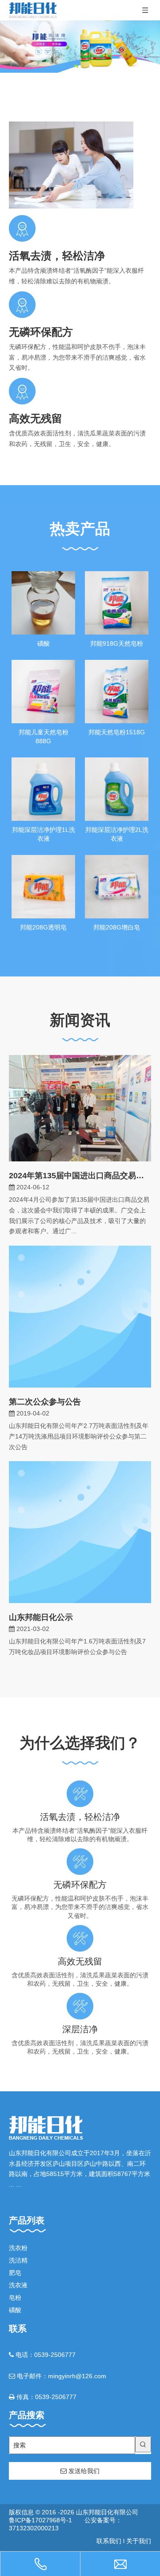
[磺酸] (43, 602)
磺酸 (44, 643)
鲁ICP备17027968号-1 (40, 2520)
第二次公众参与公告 (45, 1402)
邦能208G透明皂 (43, 927)
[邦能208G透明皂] (43, 886)
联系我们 (109, 2541)
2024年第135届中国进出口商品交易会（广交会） (80, 1176)
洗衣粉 (18, 2248)
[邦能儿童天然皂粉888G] (43, 691)
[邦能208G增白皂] (117, 886)
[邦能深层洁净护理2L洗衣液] (117, 788)
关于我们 (139, 2541)
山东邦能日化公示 (41, 1617)
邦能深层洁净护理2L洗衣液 (117, 834)
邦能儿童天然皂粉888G (44, 737)
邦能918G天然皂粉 (117, 643)
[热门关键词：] (143, 2444)
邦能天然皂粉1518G (117, 732)
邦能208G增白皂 (117, 927)
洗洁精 (18, 2260)
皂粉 (15, 2298)
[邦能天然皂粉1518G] (117, 691)
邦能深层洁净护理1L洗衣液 (44, 834)
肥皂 (15, 2273)
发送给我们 (83, 2471)
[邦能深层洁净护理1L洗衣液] (43, 788)
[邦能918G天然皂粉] (117, 602)
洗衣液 (18, 2285)
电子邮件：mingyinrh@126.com (58, 2376)
